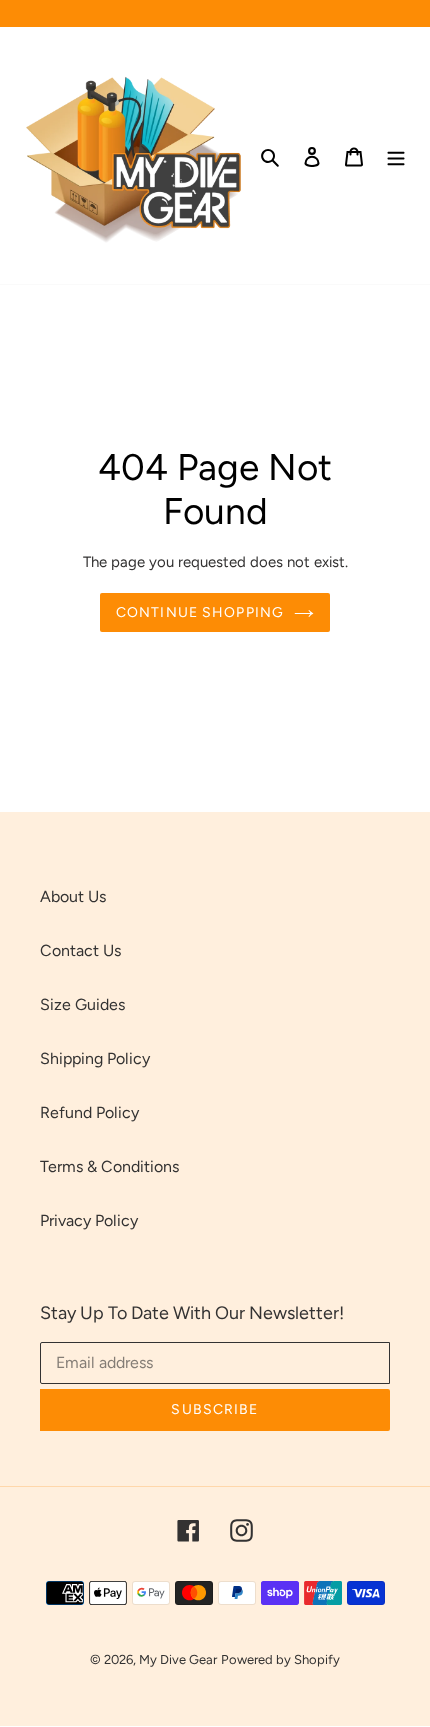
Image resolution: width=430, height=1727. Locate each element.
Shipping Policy (95, 1058)
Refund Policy (89, 1112)
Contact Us (80, 950)
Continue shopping (200, 612)
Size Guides (82, 1004)
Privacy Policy (89, 1220)
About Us (73, 896)
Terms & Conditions (109, 1166)
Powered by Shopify (280, 1659)
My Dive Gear (178, 1659)
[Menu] (396, 156)
